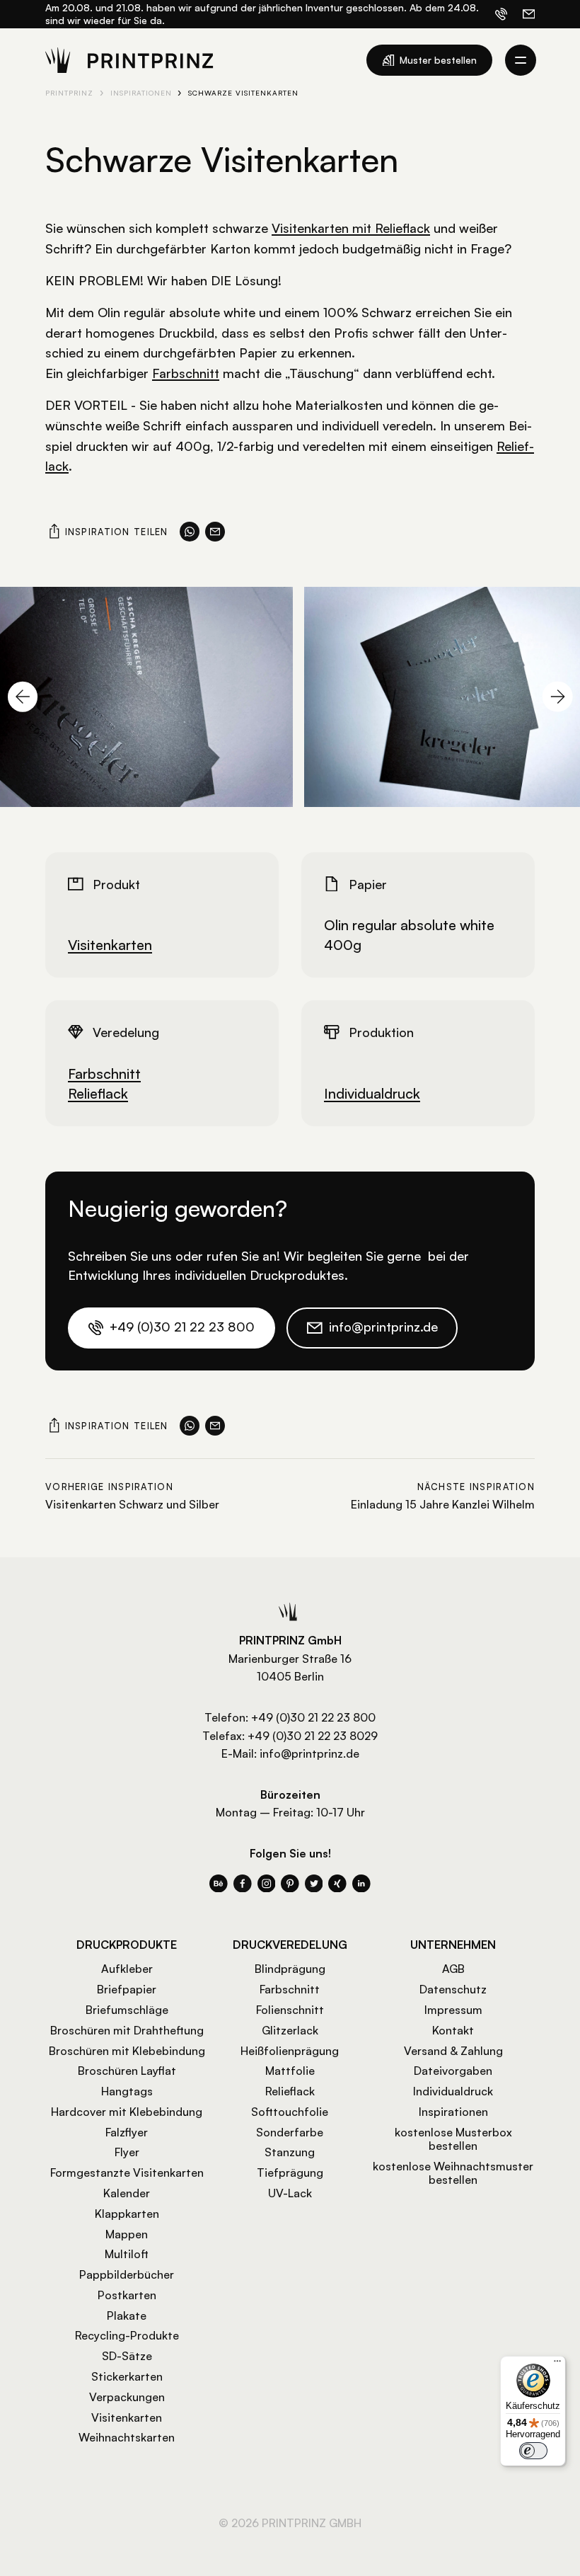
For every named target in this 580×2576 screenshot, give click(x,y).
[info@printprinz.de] (529, 14)
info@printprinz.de (309, 1753)
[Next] (557, 697)
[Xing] (337, 1884)
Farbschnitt (186, 373)
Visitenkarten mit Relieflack (351, 228)
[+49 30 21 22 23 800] (501, 14)
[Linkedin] (361, 1884)
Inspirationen (141, 93)
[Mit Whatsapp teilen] (190, 532)
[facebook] (243, 1884)
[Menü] (557, 2364)
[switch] (533, 2451)
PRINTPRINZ (69, 93)
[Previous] (23, 697)
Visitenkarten (110, 945)
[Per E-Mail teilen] (215, 532)
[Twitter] (314, 1884)
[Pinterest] (290, 1884)
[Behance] (219, 1884)
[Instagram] (267, 1884)
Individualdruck (372, 1093)
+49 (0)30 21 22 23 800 (313, 1717)
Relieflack (98, 1093)
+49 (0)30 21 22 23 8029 (313, 1736)
